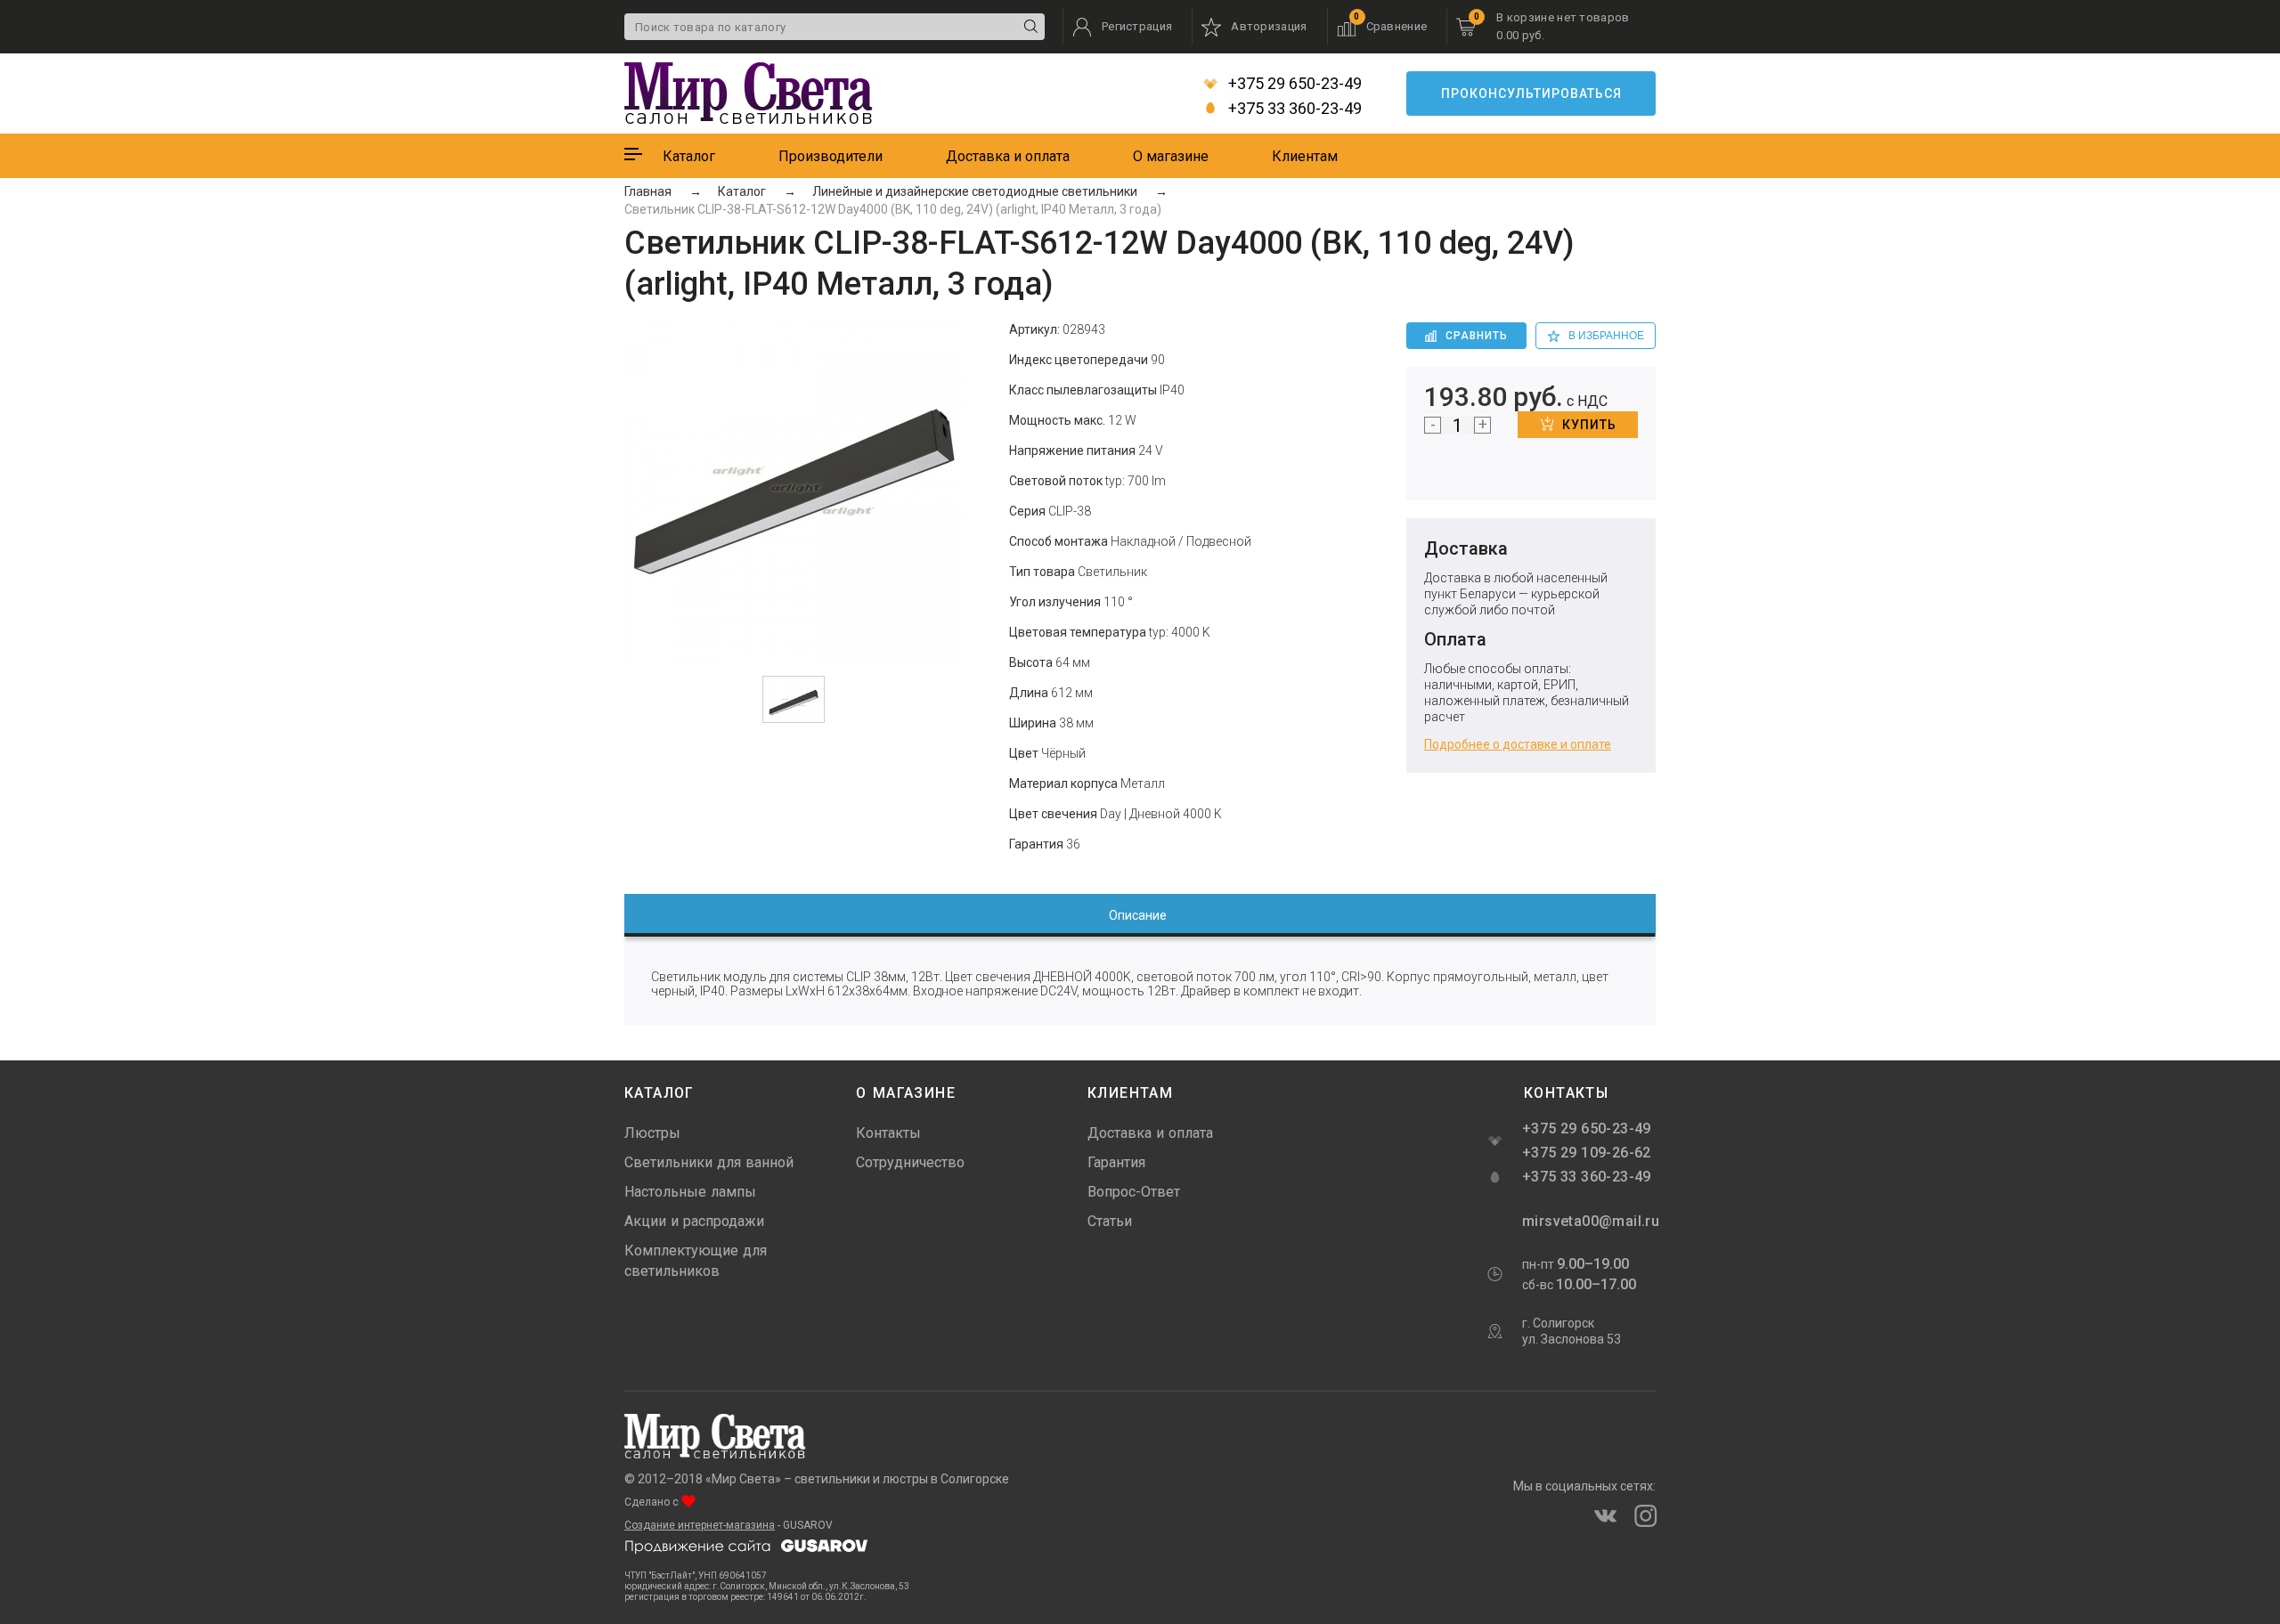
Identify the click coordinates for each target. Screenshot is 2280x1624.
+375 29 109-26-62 (1587, 1153)
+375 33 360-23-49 (1293, 109)
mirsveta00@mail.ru (1589, 1221)
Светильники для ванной (709, 1162)
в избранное (1606, 336)
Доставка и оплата (1008, 156)
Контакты (888, 1133)
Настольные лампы (690, 1192)
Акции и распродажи (694, 1221)
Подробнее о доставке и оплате (1518, 744)
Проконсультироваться (1531, 93)
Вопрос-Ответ (1134, 1192)
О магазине (1171, 156)
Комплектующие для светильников (696, 1261)
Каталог (689, 156)
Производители (831, 156)
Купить (1589, 425)
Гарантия (1116, 1162)
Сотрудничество (910, 1162)
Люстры (652, 1133)
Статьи (1110, 1221)
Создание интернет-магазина (700, 1525)
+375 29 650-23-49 (1293, 84)
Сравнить (1477, 336)
